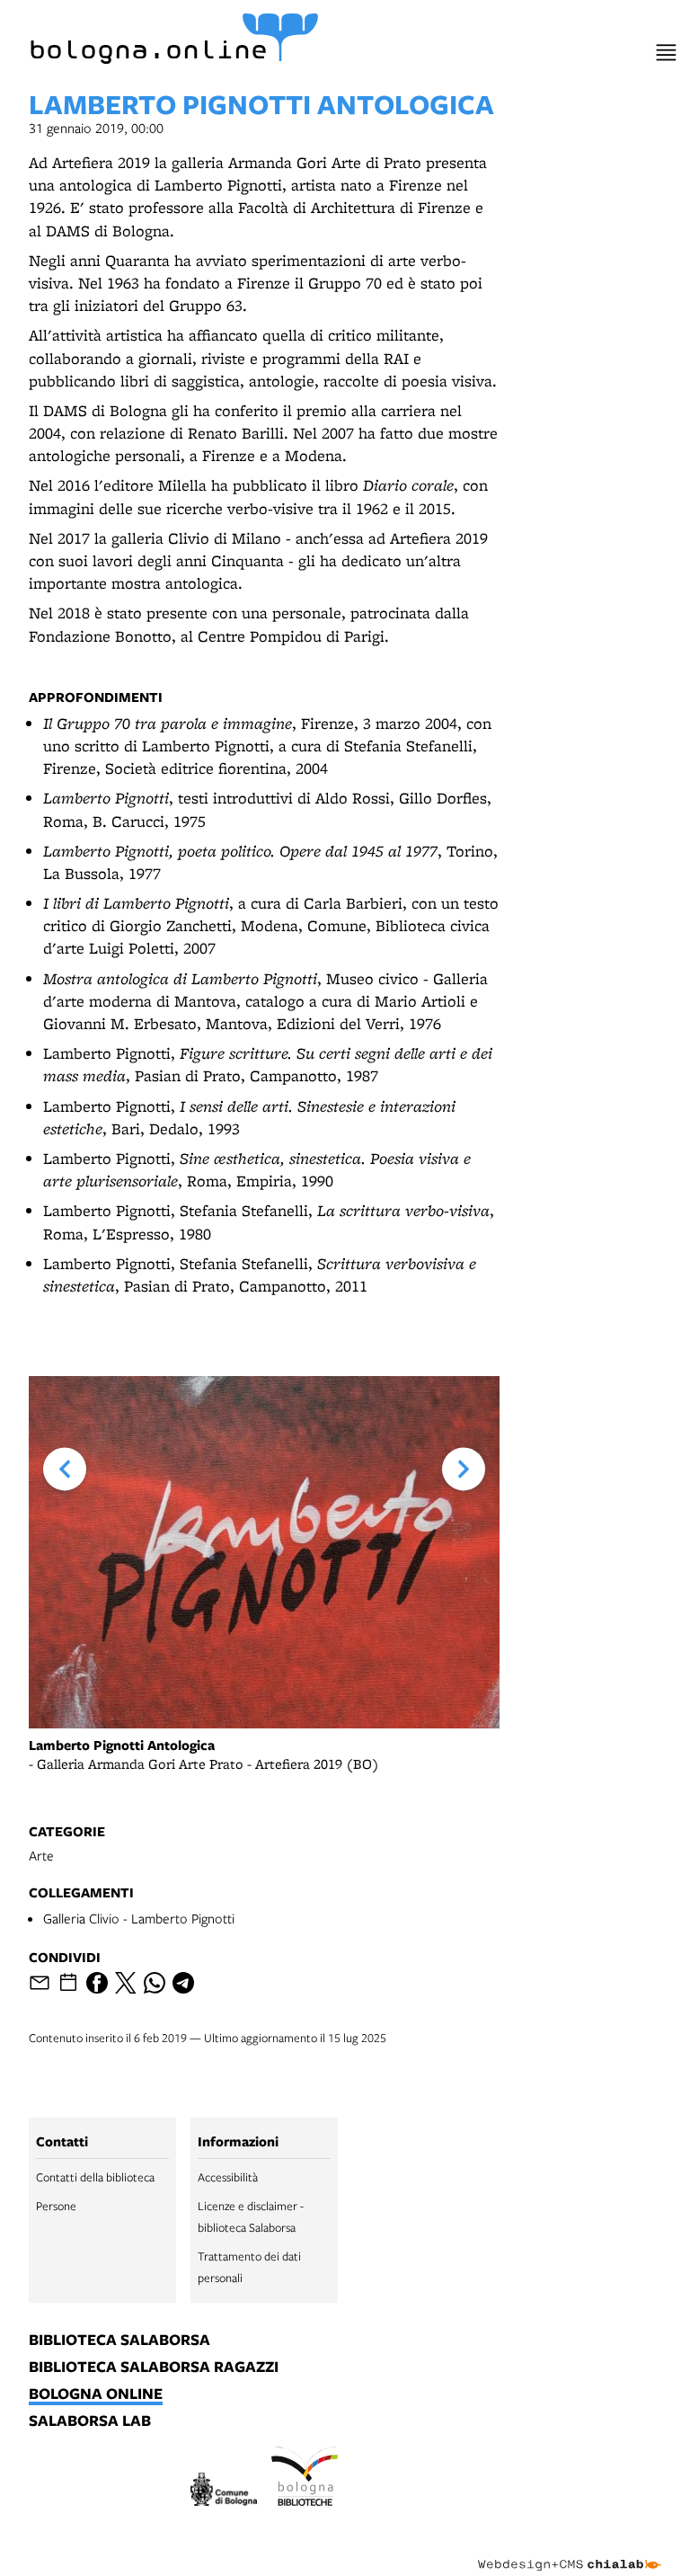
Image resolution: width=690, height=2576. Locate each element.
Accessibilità (228, 2177)
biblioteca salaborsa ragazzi (154, 2367)
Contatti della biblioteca (95, 2177)
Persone (56, 2206)
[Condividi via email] (40, 1983)
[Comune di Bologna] (224, 2492)
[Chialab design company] (570, 2551)
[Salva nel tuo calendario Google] (68, 1983)
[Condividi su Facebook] (97, 1983)
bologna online (96, 2394)
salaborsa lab (90, 2421)
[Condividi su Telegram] (183, 1983)
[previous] (65, 1469)
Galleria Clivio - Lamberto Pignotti (139, 1918)
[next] (464, 1469)
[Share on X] (126, 1983)
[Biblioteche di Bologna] (305, 2479)
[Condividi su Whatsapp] (155, 1983)
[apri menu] (666, 53)
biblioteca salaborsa (119, 2341)
